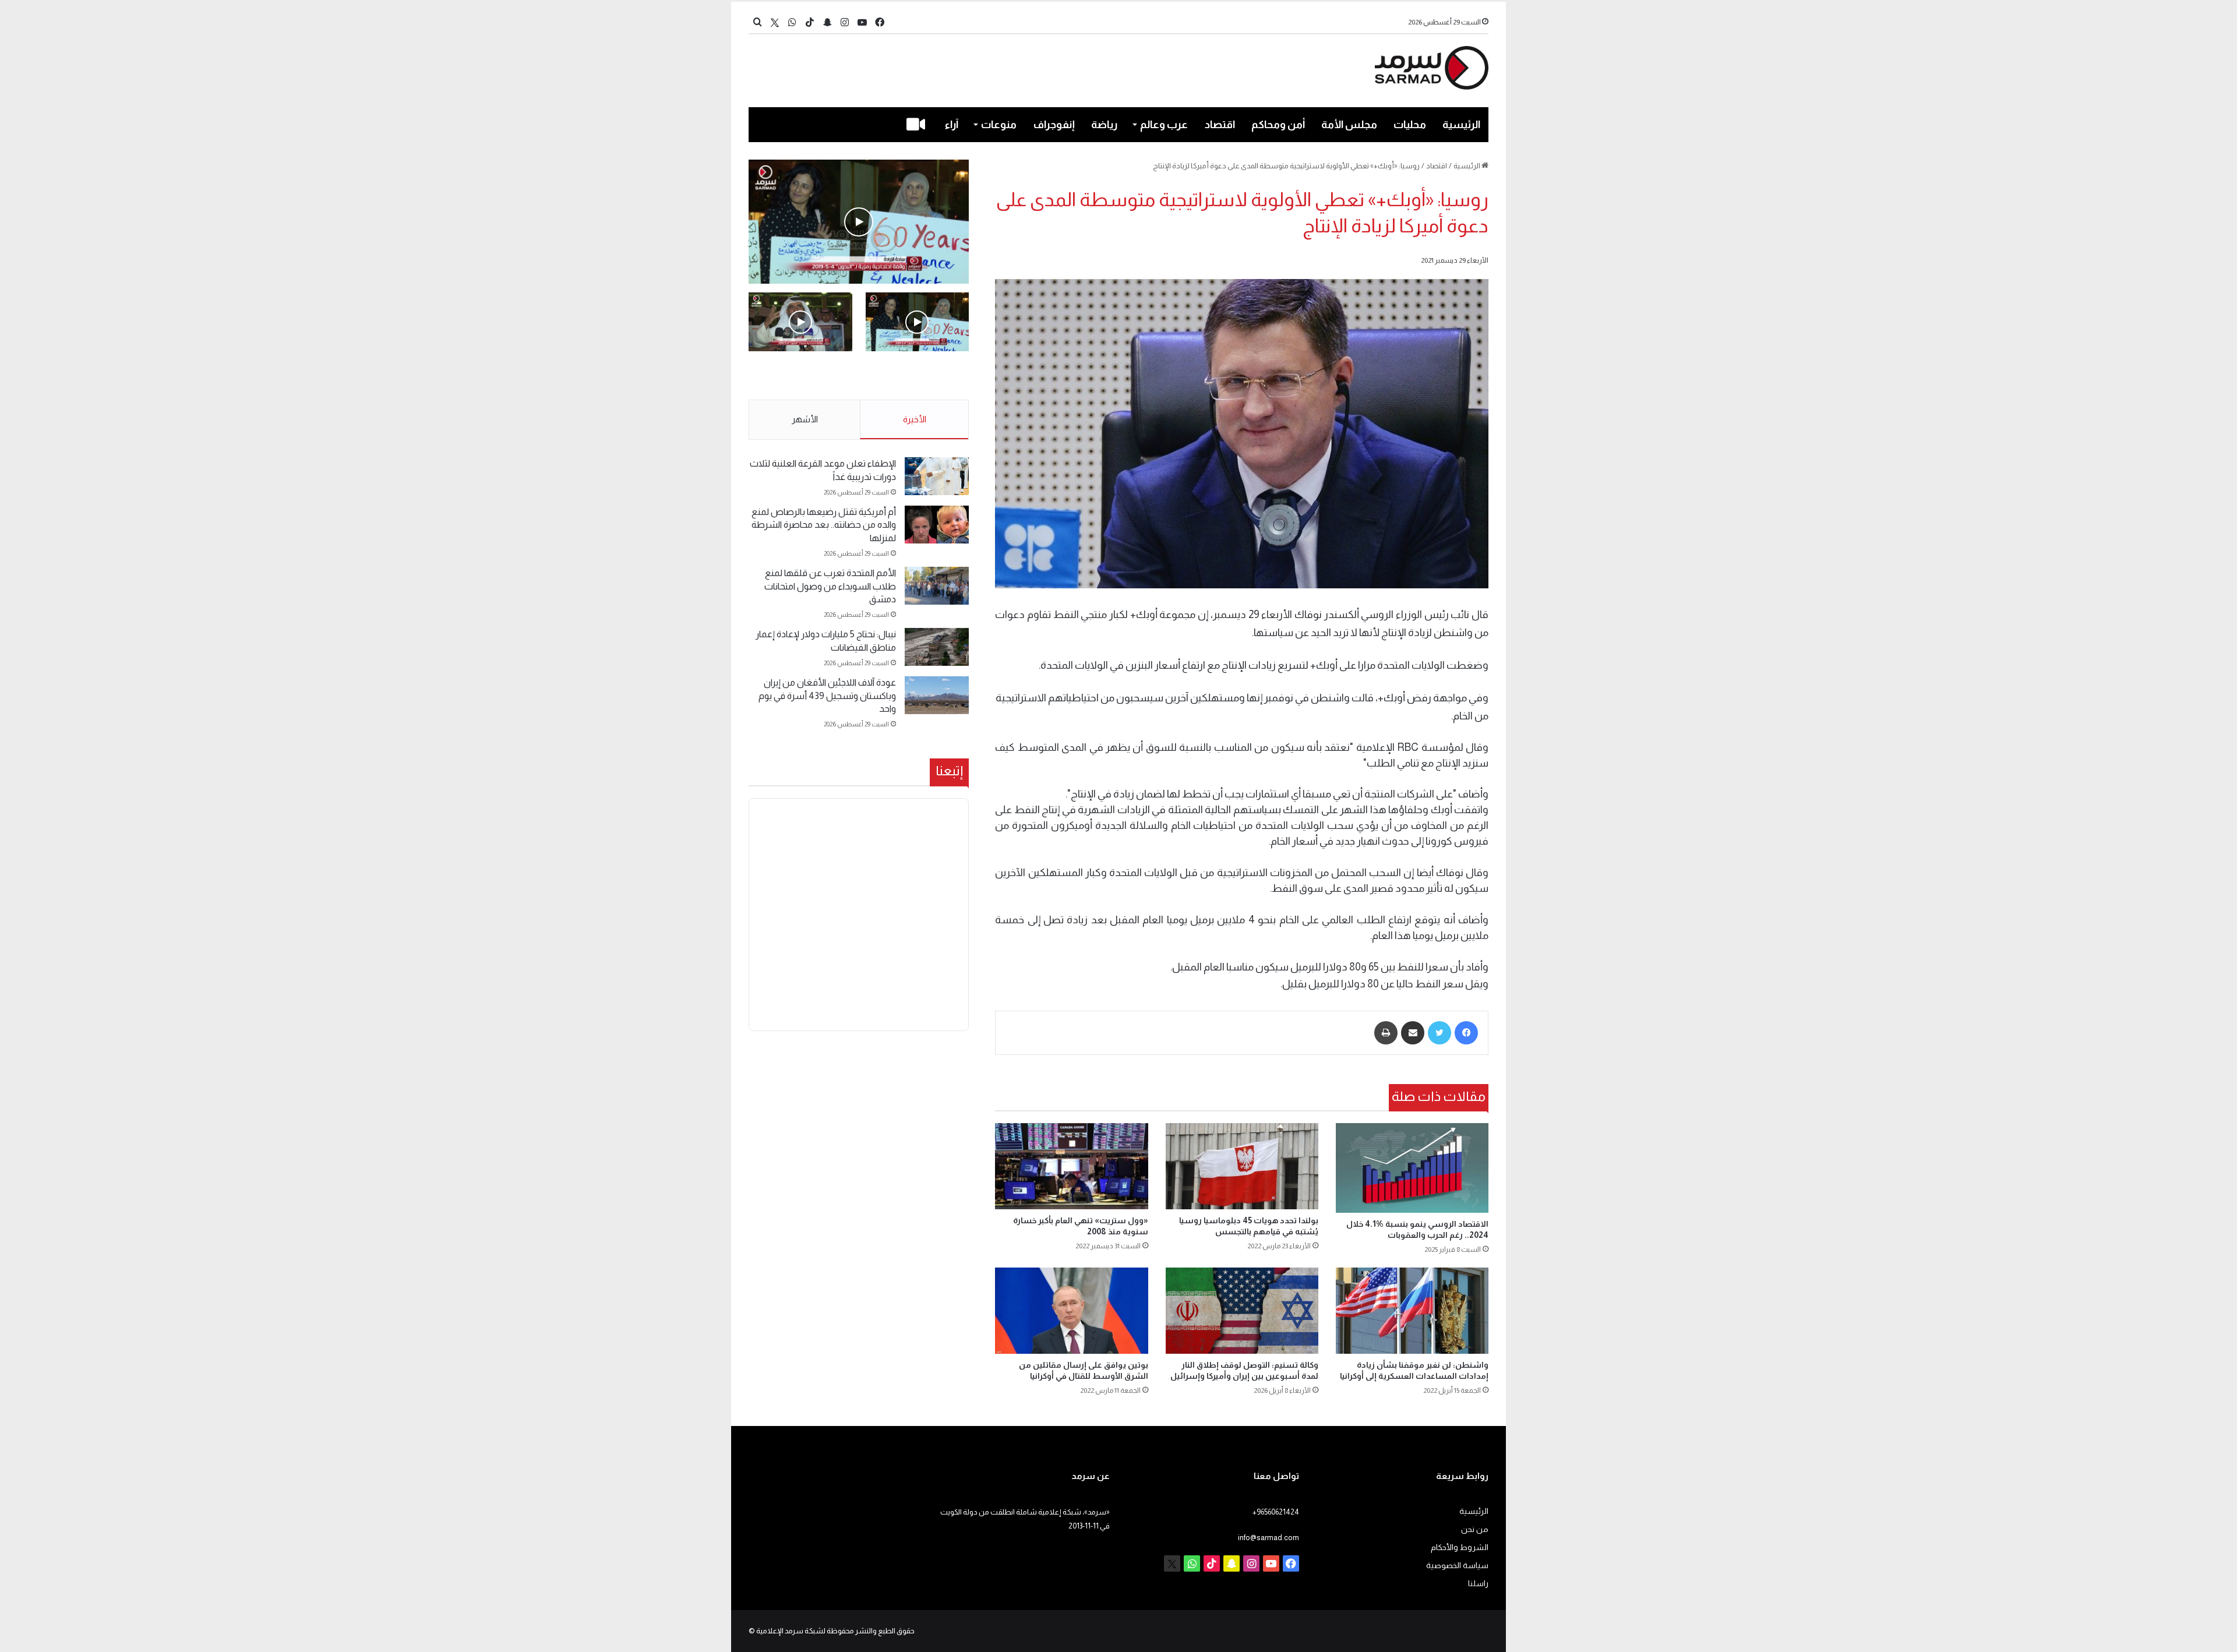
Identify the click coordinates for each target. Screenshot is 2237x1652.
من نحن (1475, 1529)
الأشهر (805, 419)
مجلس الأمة (1349, 125)
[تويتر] (1439, 1033)
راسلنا (1478, 1584)
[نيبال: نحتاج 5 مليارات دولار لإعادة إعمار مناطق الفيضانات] (937, 647)
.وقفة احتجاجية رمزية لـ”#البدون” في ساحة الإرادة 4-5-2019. (918, 376)
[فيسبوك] (1466, 1033)
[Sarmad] (1432, 68)
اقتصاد (1220, 125)
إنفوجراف (1054, 125)
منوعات (999, 125)
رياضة (1104, 125)
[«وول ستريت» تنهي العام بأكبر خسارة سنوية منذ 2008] (1071, 1166)
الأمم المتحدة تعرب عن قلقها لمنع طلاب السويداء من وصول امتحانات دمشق (830, 586)
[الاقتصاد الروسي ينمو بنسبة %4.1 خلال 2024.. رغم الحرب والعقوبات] (1412, 1168)
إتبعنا (949, 771)
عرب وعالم (1164, 125)
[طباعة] (1386, 1033)
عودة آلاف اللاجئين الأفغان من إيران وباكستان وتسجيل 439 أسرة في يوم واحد (827, 696)
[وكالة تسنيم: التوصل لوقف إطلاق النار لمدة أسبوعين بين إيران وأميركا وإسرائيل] (1242, 1310)
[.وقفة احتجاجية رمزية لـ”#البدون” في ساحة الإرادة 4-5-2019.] (859, 222)
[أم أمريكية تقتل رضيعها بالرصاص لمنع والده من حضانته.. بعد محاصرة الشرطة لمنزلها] (937, 525)
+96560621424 (1276, 1512)
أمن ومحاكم (1278, 125)
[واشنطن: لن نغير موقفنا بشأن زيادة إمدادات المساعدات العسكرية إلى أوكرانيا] (1412, 1311)
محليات (1410, 125)
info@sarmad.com (1269, 1538)
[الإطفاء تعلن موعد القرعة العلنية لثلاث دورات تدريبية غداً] (937, 476)
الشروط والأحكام (1460, 1547)
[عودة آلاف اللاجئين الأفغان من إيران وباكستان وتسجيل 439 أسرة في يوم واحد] (937, 695)
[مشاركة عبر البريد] (1413, 1033)
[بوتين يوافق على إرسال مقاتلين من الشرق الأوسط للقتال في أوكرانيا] (1071, 1311)
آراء (952, 125)
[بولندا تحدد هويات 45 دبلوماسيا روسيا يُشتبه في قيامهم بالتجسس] (1242, 1166)
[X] (775, 22)
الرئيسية (1461, 125)
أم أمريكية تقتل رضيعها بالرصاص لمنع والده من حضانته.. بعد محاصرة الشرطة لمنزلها (824, 525)
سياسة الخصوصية (1457, 1565)
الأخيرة (915, 419)
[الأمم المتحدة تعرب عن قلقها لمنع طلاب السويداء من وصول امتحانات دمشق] (937, 586)
